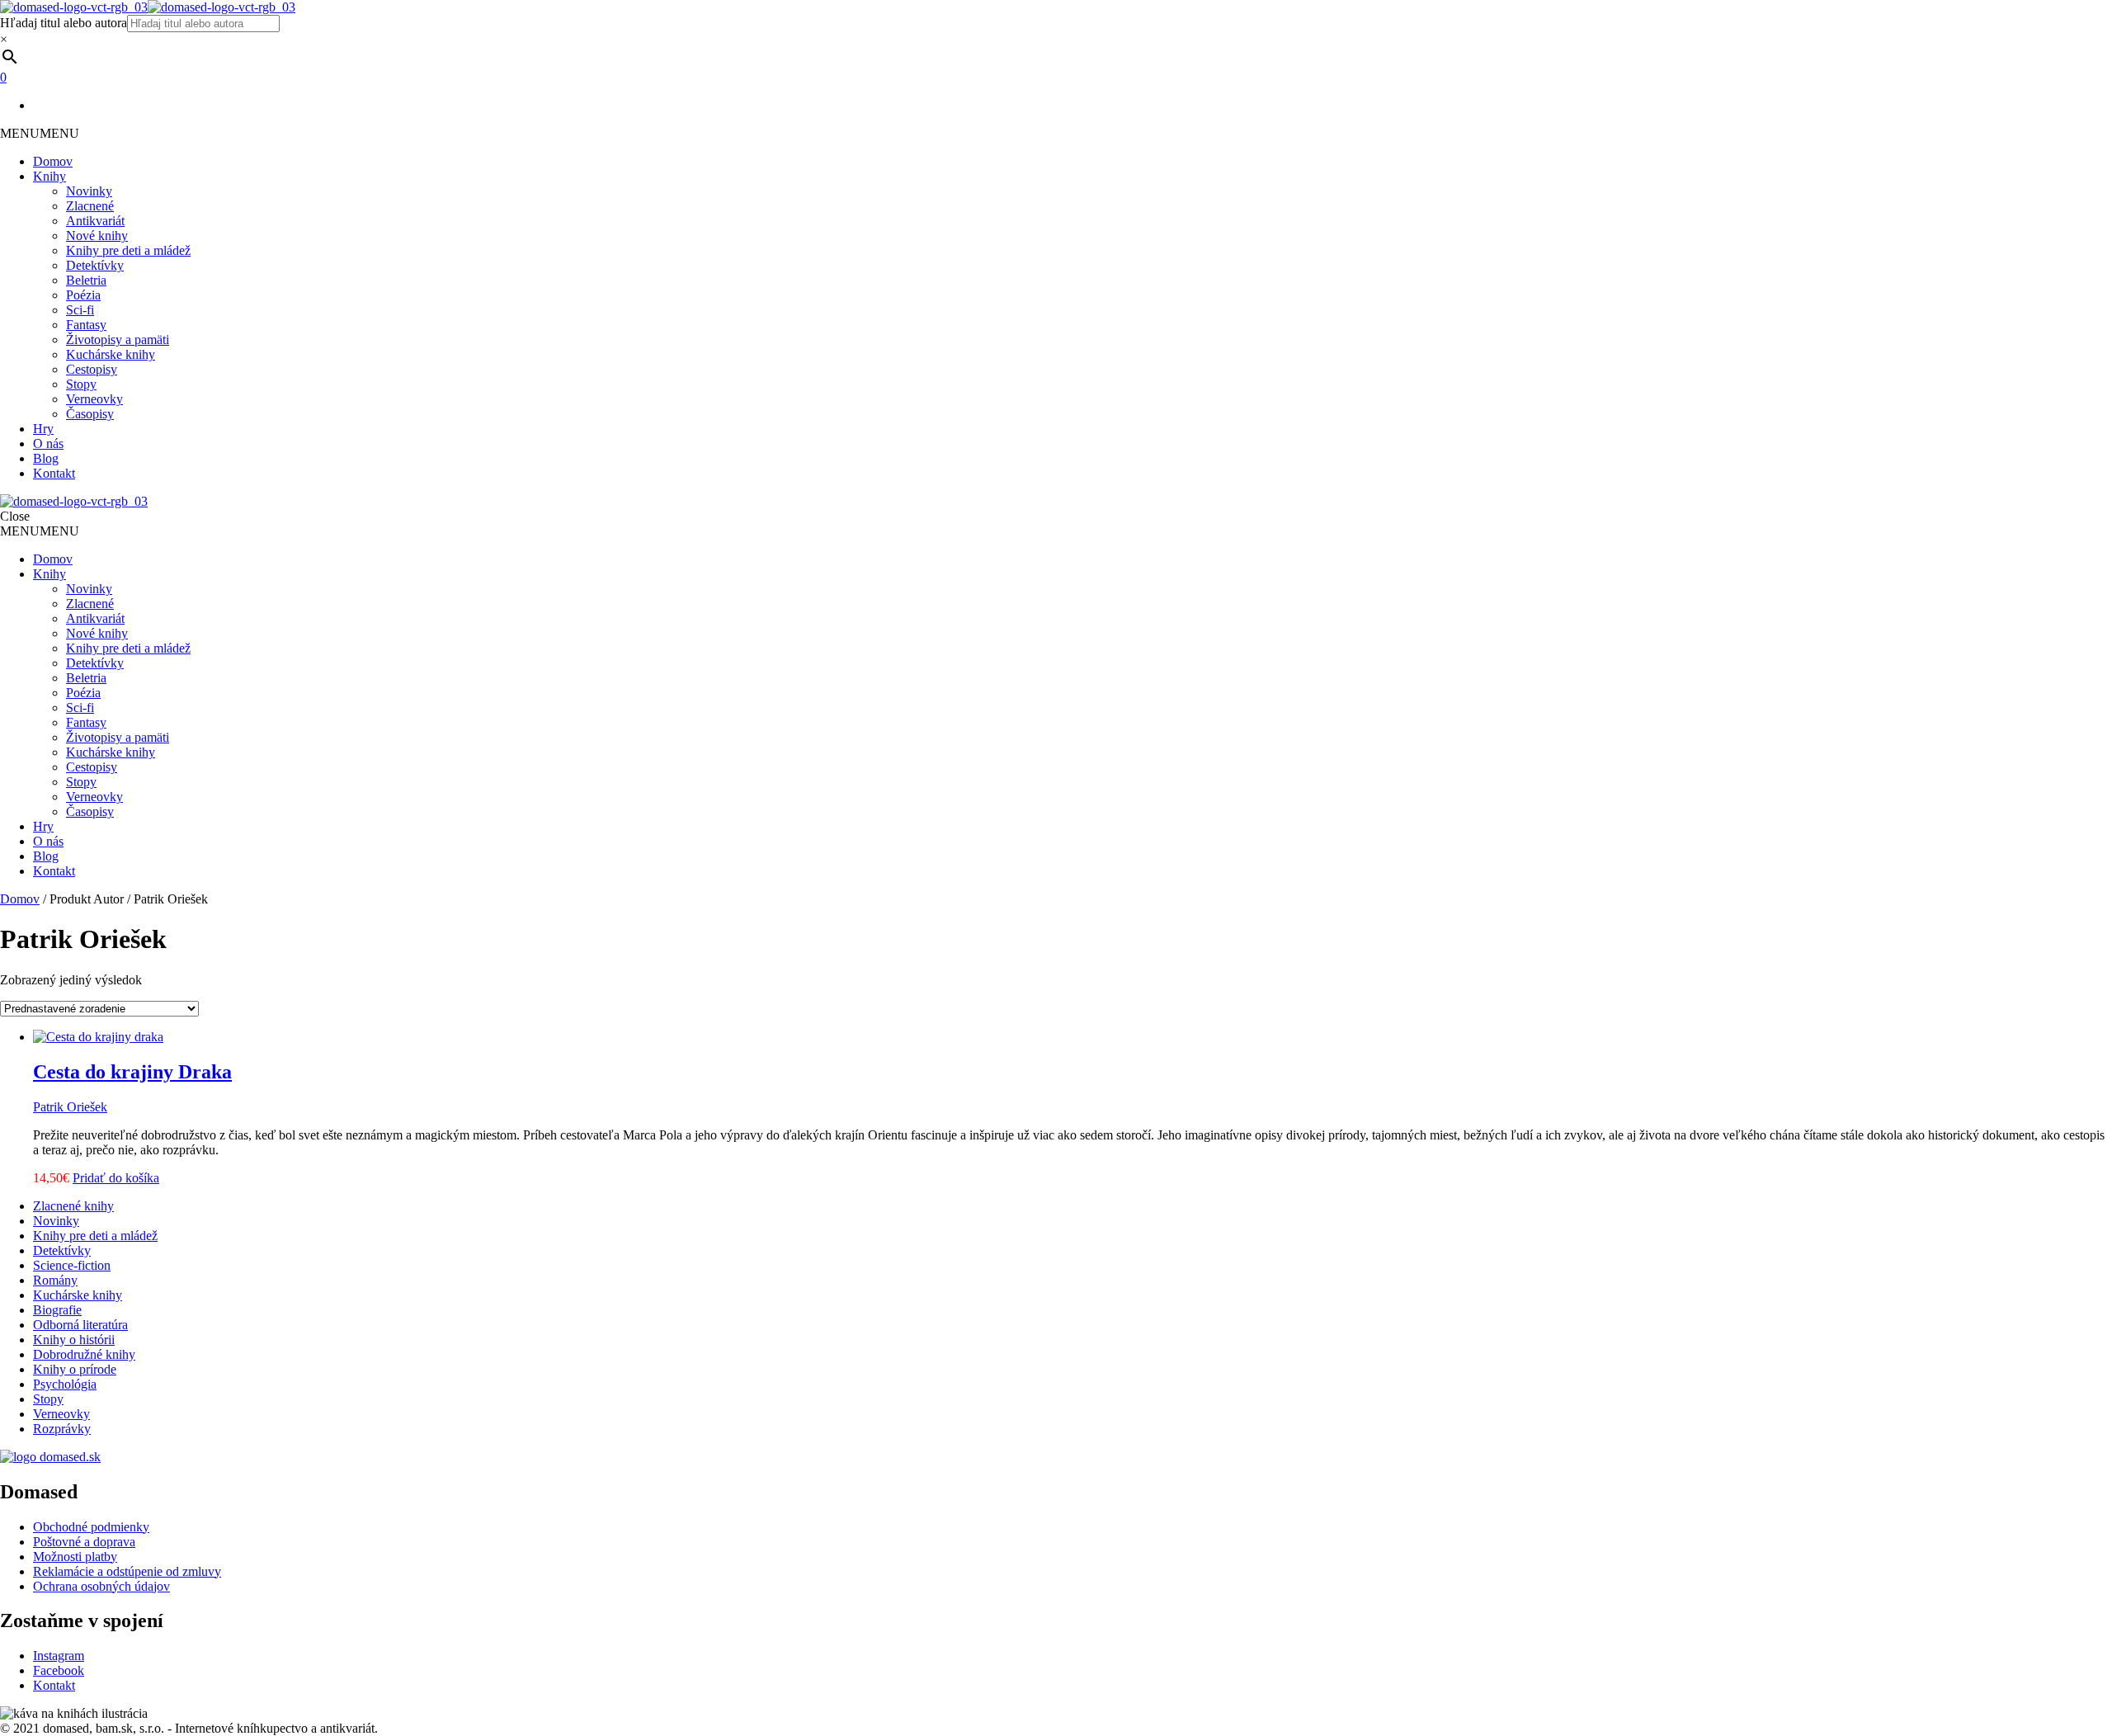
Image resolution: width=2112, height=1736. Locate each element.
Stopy (81, 384)
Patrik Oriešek (70, 1107)
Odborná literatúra (80, 1325)
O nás (48, 443)
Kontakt (54, 473)
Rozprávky (62, 1429)
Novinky (89, 191)
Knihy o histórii (74, 1340)
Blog (46, 458)
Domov (53, 161)
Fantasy (86, 325)
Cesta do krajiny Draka (132, 1072)
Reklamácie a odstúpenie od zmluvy (127, 1571)
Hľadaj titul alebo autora (64, 23)
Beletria (86, 280)
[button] (40, 133)
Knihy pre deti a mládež (128, 250)
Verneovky (94, 399)
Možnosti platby (75, 1557)
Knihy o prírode (75, 1369)
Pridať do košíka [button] (116, 1178)
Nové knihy (97, 236)
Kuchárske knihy (111, 354)
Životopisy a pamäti (118, 340)
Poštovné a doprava (84, 1542)
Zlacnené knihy (73, 1206)
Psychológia (65, 1384)
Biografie (57, 1310)
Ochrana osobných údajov (101, 1586)
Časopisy (90, 414)
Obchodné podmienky (91, 1527)
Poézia (83, 295)
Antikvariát (95, 221)
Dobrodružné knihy (84, 1354)
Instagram (59, 1656)
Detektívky (95, 265)
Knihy (49, 176)
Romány (55, 1280)
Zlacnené (90, 206)
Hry (43, 429)
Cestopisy (92, 369)
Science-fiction (72, 1265)
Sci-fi (80, 310)
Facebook (59, 1670)
